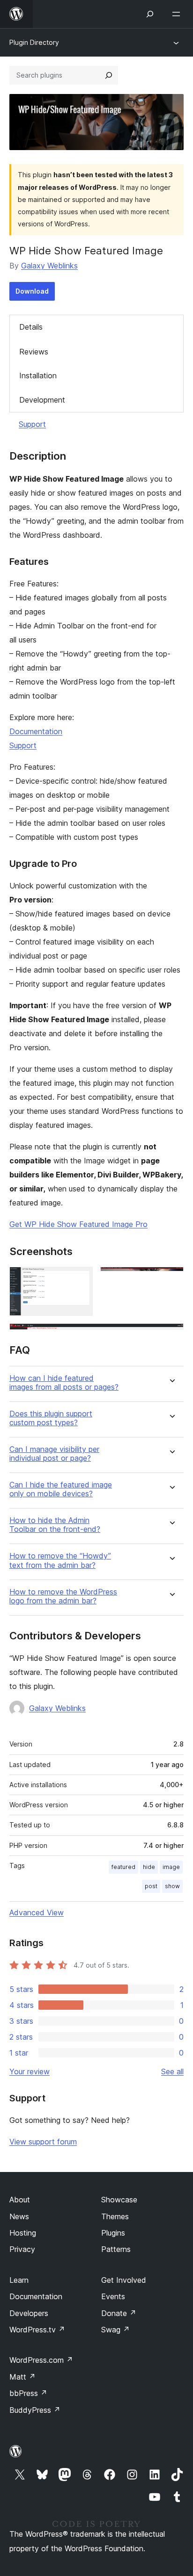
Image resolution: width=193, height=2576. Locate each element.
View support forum (43, 2142)
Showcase (119, 2200)
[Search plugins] (109, 75)
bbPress (28, 2393)
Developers (29, 2313)
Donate (119, 2313)
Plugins (113, 2233)
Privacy (22, 2249)
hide (149, 1867)
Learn (19, 2280)
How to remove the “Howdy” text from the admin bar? (60, 1560)
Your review (30, 2071)
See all (172, 2071)
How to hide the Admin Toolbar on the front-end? (55, 1525)
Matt (22, 2377)
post (151, 1886)
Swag (115, 2330)
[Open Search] (150, 14)
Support (32, 424)
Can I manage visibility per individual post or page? (54, 1454)
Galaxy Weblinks (49, 266)
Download (32, 291)
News (19, 2216)
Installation (38, 375)
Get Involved (124, 2280)
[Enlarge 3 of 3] (171, 1336)
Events (113, 2296)
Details (31, 327)
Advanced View (37, 1912)
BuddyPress (35, 2410)
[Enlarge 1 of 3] (80, 1279)
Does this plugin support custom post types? (51, 1418)
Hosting (23, 2233)
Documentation (36, 731)
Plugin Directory (34, 42)
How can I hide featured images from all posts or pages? (64, 1383)
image (171, 1867)
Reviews (34, 352)
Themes (115, 2216)
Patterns (116, 2249)
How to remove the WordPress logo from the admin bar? (63, 1596)
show (172, 1886)
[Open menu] (178, 14)
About (20, 2200)
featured (123, 1867)
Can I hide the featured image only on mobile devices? (61, 1489)
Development (42, 400)
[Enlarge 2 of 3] (171, 1279)
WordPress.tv (37, 2330)
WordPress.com (41, 2360)
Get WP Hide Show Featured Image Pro (78, 1224)
